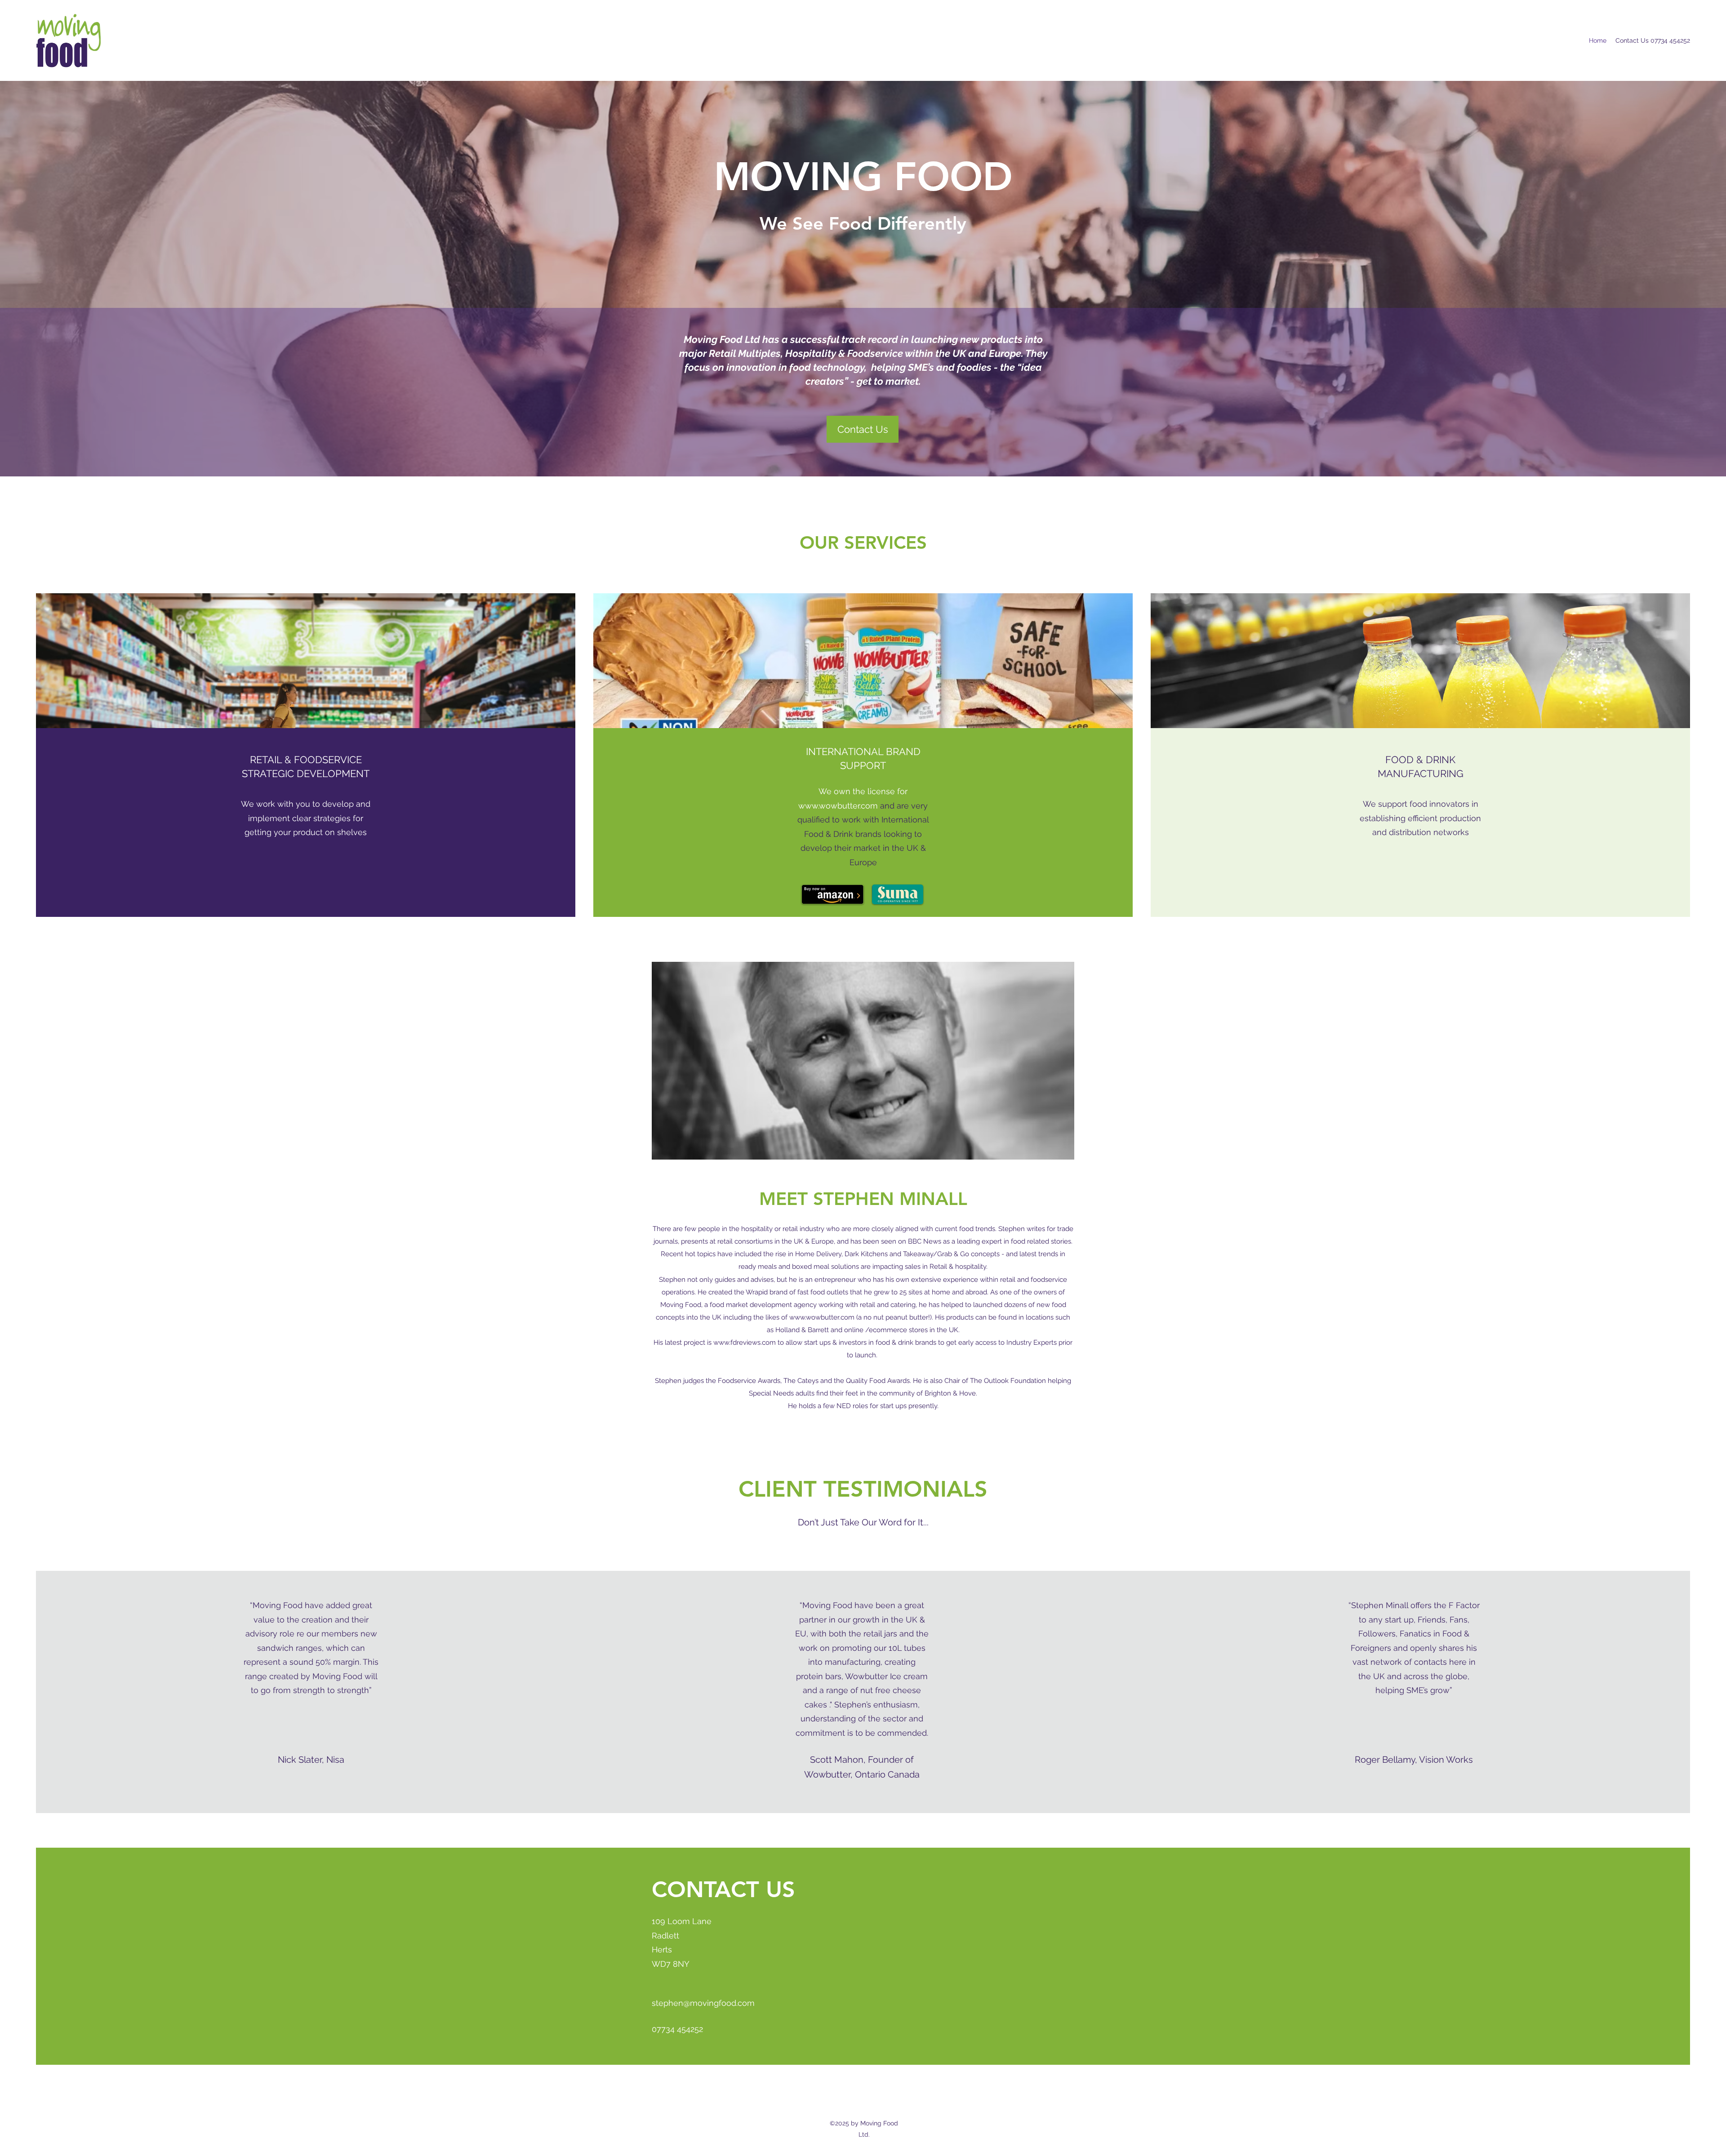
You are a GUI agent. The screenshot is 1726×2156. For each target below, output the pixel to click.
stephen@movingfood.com (703, 2003)
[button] (863, 429)
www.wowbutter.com (838, 806)
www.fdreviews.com (745, 1342)
